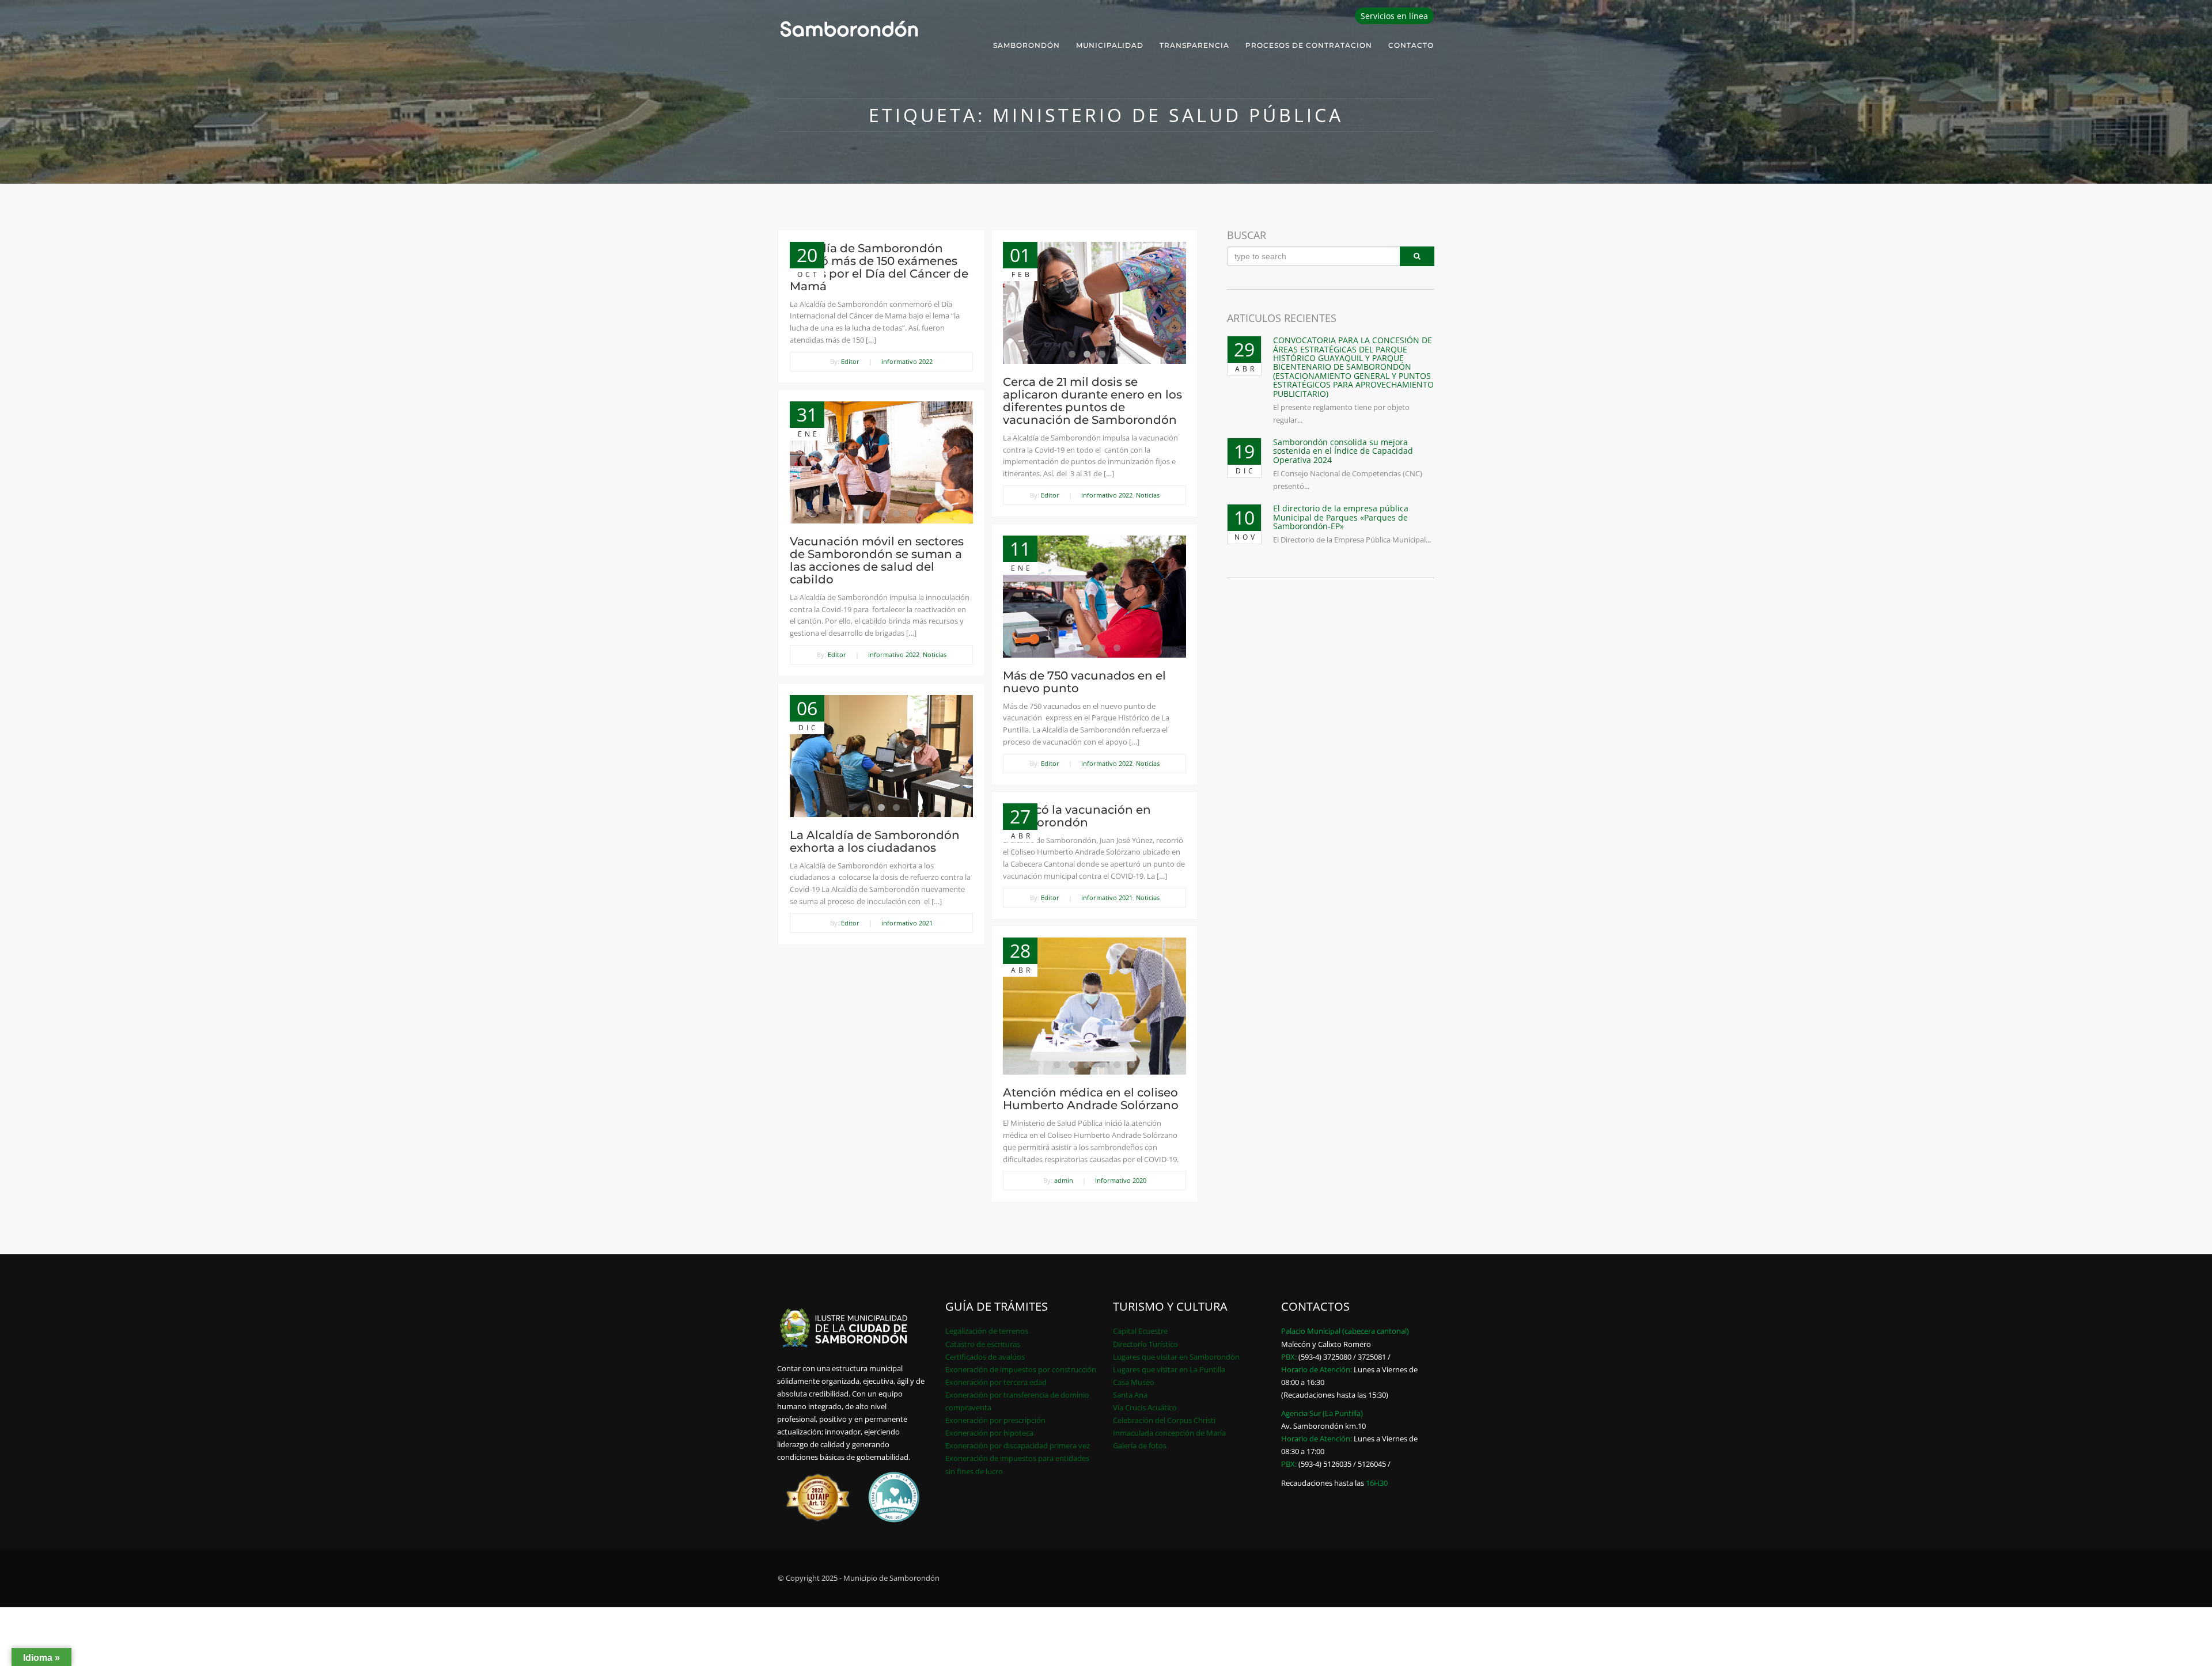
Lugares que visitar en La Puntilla (1169, 1369)
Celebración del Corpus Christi (1164, 1420)
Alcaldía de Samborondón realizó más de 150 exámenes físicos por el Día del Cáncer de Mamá (879, 267)
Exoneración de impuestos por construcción (1021, 1369)
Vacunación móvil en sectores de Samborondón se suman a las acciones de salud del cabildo (877, 560)
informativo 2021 (907, 923)
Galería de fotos (1140, 1445)
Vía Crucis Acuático (1145, 1407)
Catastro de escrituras (983, 1344)
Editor (850, 361)
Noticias (1148, 495)
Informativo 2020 (1121, 1180)
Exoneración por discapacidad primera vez (1018, 1445)
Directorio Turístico (1145, 1344)
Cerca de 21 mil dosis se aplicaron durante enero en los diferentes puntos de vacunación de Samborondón (1092, 401)
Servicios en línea (1394, 16)
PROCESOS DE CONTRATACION (1309, 45)
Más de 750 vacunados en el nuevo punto (1084, 682)
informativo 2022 (907, 361)
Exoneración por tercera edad (996, 1382)
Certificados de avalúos (985, 1357)
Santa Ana (1130, 1395)
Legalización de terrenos (987, 1331)
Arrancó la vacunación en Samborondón (1077, 816)
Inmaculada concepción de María (1169, 1433)
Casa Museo (1134, 1382)
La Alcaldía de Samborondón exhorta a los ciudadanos (875, 841)
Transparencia (1194, 45)
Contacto (1411, 45)
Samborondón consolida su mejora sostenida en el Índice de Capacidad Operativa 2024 (1343, 451)
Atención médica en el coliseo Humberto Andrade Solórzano (1091, 1099)
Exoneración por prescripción (995, 1420)
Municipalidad (1110, 45)
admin (1064, 1180)
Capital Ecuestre (1140, 1331)
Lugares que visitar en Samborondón (1176, 1357)
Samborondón (1027, 45)
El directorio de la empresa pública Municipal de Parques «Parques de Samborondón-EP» (1341, 517)
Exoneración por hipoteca (989, 1433)
